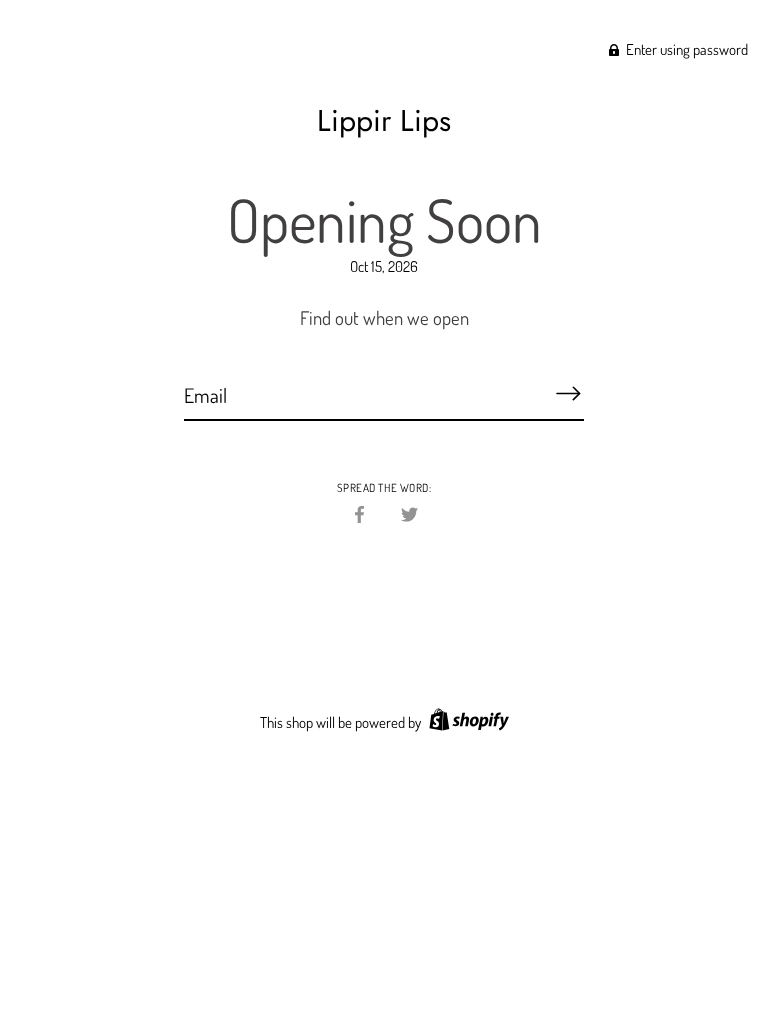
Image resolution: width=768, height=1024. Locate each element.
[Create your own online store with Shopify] (466, 722)
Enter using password (685, 49)
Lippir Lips (384, 120)
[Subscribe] (568, 394)
